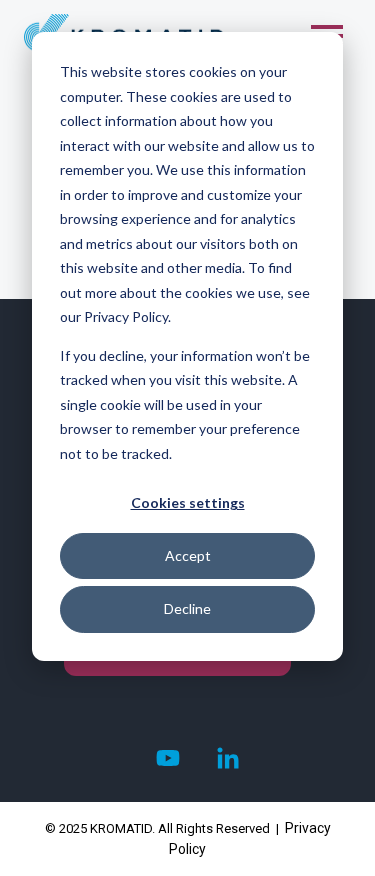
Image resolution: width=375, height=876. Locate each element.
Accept (188, 555)
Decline (187, 608)
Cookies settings (188, 502)
